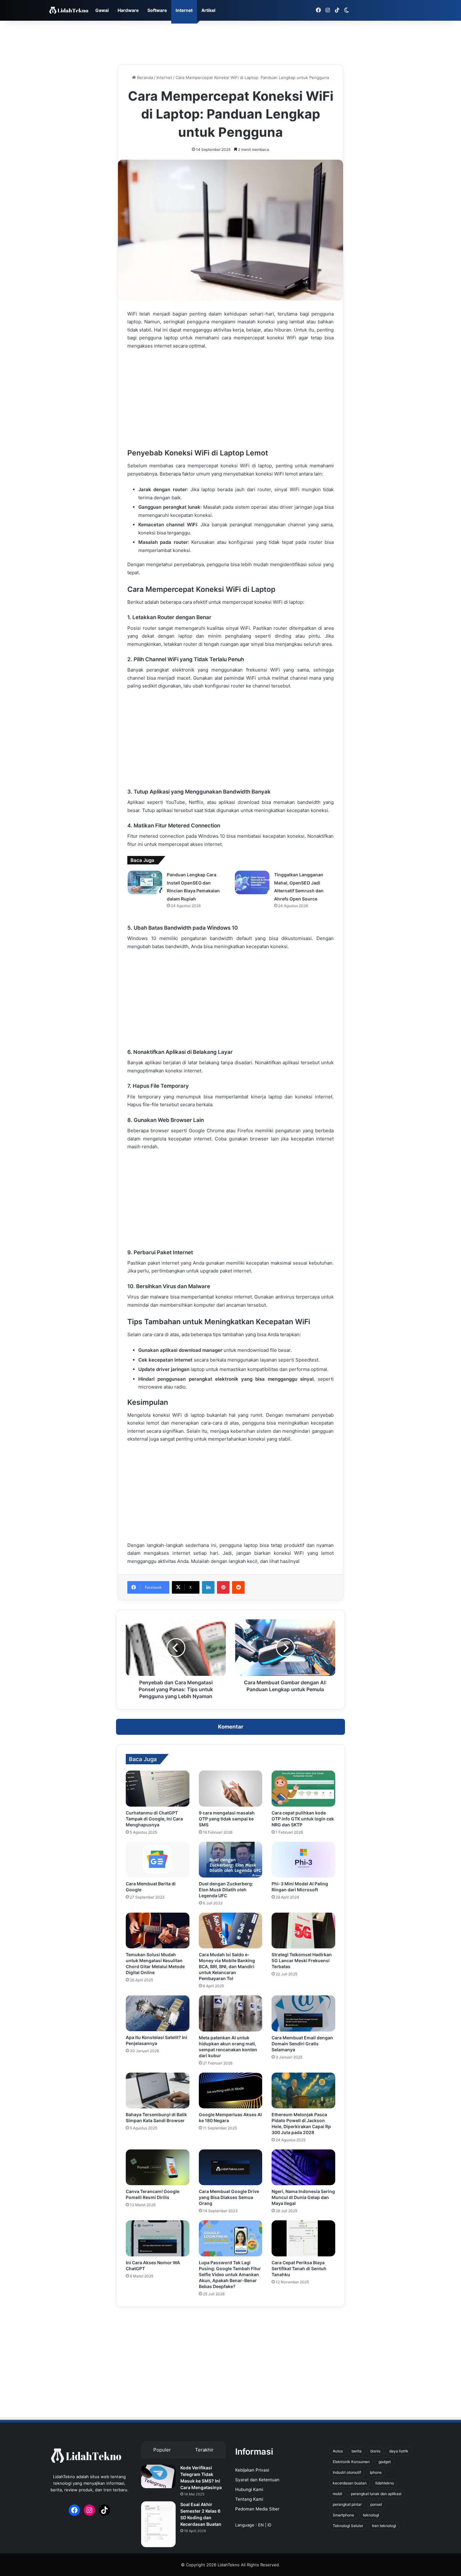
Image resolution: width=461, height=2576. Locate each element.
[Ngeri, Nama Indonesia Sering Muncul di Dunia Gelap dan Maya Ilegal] (303, 2167)
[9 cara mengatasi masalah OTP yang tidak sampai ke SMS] (231, 1788)
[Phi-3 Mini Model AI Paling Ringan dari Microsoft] (303, 1860)
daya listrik (399, 2451)
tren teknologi (384, 2526)
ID (269, 2525)
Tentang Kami (249, 2499)
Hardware (128, 10)
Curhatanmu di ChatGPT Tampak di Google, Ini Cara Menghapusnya (154, 1819)
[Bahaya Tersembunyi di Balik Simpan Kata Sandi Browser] (158, 2090)
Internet (184, 10)
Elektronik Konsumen (351, 2462)
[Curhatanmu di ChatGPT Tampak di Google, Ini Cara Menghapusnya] (158, 1788)
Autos (338, 2451)
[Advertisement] (230, 41)
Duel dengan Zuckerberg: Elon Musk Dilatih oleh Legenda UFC (226, 1890)
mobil (337, 2494)
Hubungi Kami (249, 2489)
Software (157, 10)
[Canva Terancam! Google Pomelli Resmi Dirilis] (158, 2167)
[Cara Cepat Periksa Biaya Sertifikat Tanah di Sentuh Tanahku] (303, 2238)
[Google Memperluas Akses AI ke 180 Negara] (231, 2090)
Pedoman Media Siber (257, 2509)
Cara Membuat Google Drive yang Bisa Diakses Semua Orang (229, 2197)
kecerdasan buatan (350, 2483)
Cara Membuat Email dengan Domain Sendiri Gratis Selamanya (302, 2044)
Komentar (231, 1727)
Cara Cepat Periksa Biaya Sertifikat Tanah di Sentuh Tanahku (299, 2268)
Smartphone (343, 2515)
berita (357, 2451)
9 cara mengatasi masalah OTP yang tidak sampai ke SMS (227, 1819)
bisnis (375, 2451)
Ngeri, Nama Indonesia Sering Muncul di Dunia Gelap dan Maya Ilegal (303, 2197)
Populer (162, 2450)
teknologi (371, 2515)
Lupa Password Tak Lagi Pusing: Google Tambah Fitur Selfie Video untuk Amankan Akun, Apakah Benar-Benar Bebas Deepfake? (230, 2274)
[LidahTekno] (69, 11)
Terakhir (204, 2450)
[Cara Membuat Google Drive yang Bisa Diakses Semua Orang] (231, 2167)
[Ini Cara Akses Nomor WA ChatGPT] (158, 2238)
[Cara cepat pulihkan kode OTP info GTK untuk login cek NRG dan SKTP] (303, 1788)
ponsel (376, 2504)
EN (261, 2525)
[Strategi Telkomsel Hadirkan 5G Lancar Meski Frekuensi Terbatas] (303, 1931)
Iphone (376, 2472)
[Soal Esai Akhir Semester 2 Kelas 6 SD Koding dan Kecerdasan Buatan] (158, 2524)
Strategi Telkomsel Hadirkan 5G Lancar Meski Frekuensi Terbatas (302, 1960)
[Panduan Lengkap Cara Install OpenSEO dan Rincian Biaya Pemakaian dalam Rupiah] (145, 882)
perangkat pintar (347, 2504)
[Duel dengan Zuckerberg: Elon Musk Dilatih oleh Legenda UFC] (231, 1860)
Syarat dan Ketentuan (257, 2480)
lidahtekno (385, 2483)
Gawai (102, 10)
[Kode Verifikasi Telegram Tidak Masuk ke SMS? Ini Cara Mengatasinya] (158, 2476)
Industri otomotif (347, 2472)
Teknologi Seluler (348, 2526)
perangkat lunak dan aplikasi (376, 2494)
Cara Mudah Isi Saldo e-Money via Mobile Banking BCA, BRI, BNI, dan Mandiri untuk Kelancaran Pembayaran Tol (227, 1966)
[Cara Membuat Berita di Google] (158, 1860)
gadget (385, 2462)
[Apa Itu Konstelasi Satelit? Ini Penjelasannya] (158, 2013)
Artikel (208, 10)
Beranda (144, 77)
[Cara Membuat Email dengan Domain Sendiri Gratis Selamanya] (303, 2013)
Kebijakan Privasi (252, 2470)
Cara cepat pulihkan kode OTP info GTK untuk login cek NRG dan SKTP (303, 1819)
